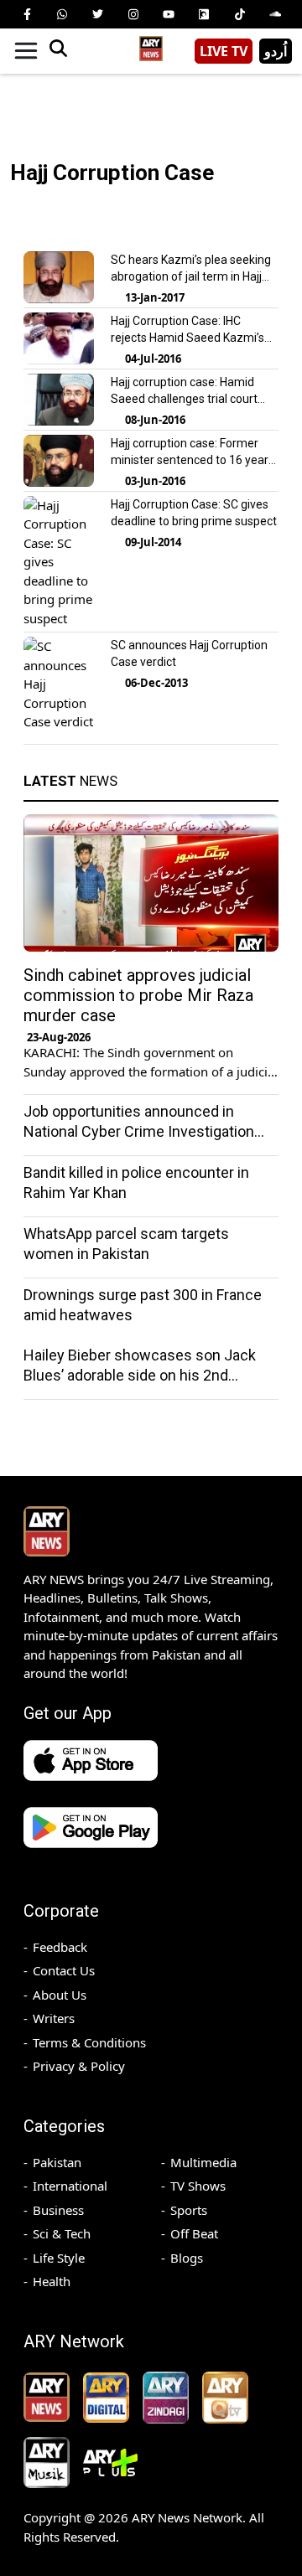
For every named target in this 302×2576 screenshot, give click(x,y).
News (70, 781)
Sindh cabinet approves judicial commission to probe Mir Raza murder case (138, 995)
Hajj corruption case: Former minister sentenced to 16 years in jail (193, 460)
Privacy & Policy (79, 2066)
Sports (189, 2210)
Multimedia (203, 2162)
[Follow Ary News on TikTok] (240, 14)
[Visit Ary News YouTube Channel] (169, 14)
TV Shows (198, 2186)
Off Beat (194, 2233)
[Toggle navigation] (26, 51)
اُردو (276, 51)
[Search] (58, 51)
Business (58, 2210)
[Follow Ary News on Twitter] (98, 14)
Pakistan (57, 2162)
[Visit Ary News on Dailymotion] (204, 14)
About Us (60, 1995)
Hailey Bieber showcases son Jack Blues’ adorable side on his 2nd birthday (140, 1375)
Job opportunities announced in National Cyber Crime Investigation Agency (139, 1131)
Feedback (60, 1947)
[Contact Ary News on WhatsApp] (62, 14)
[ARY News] (151, 45)
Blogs (187, 2258)
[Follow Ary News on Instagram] (133, 14)
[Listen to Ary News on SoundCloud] (275, 14)
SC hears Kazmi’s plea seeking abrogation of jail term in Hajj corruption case (191, 276)
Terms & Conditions (89, 2042)
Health (52, 2281)
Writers (54, 2018)
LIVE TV (224, 51)
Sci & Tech (62, 2233)
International (70, 2186)
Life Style (59, 2258)
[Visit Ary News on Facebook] (27, 14)
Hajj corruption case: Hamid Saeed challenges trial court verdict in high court (184, 399)
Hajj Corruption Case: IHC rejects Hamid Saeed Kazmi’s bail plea (187, 338)
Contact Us (64, 1970)
